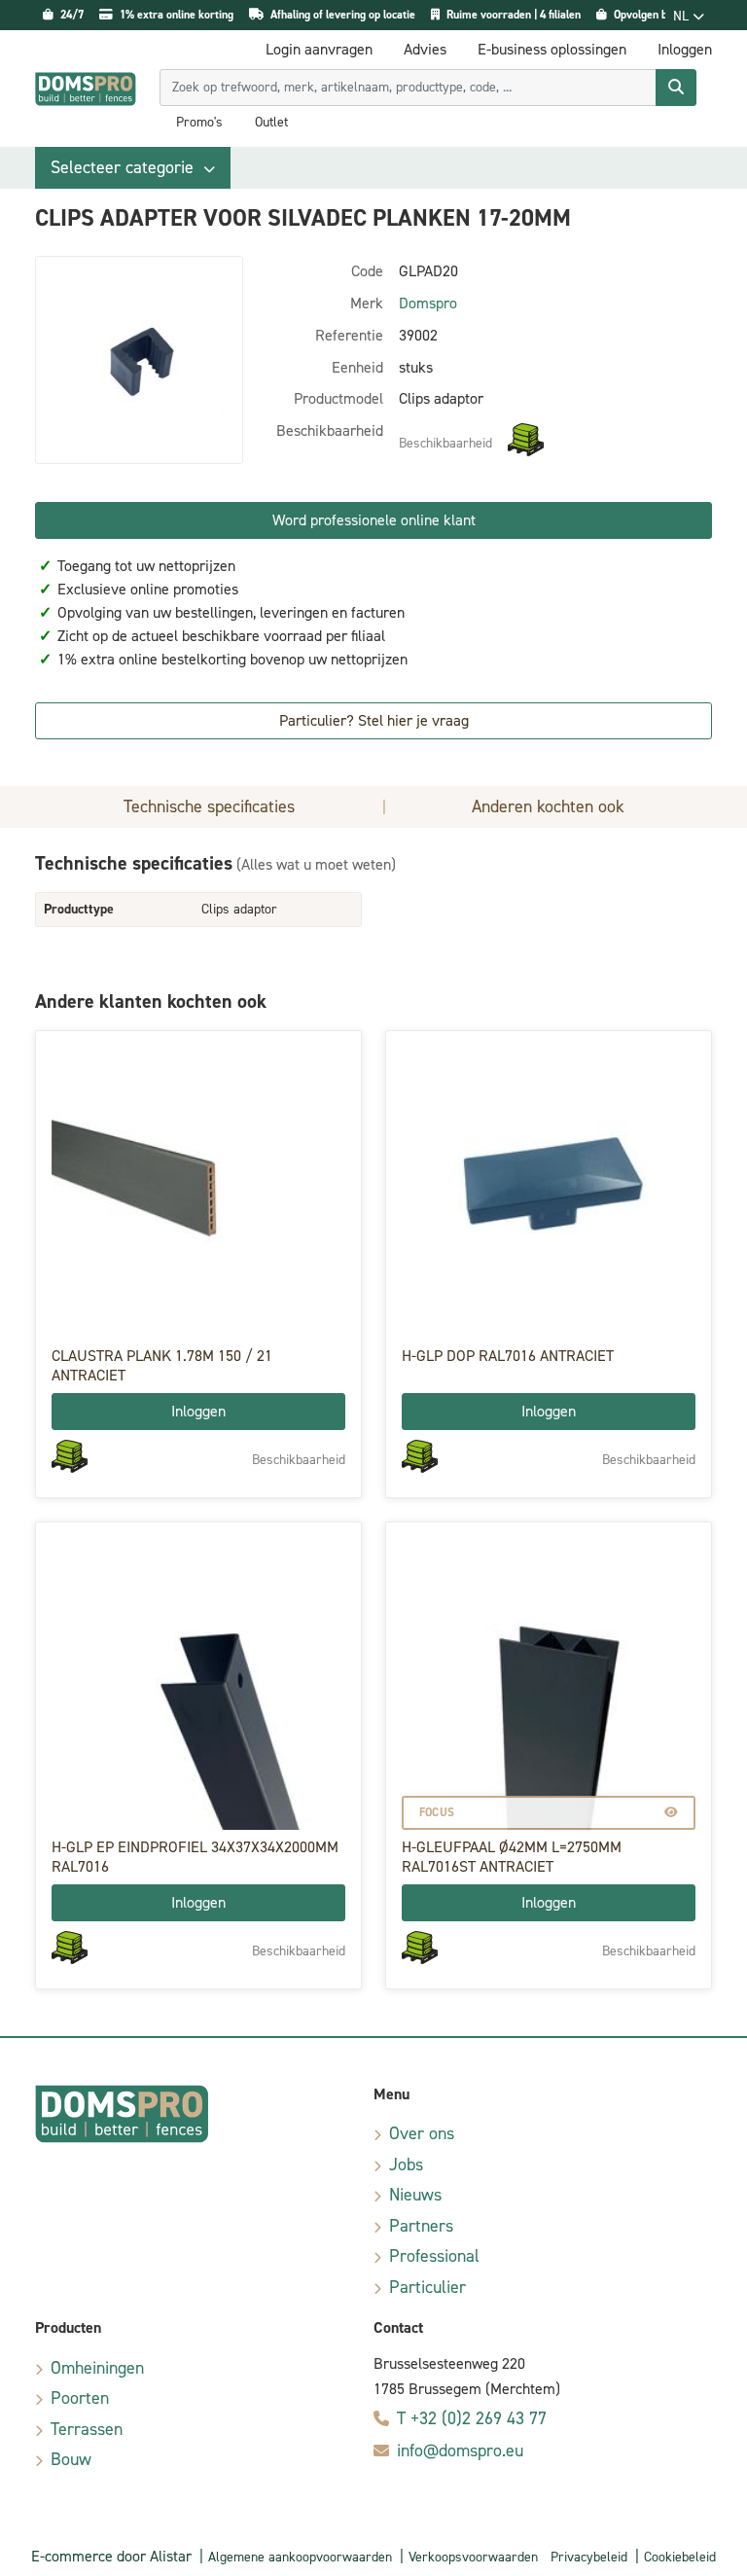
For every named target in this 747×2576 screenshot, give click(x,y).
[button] (133, 168)
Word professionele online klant (374, 520)
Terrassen (87, 2429)
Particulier (427, 2287)
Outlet (271, 123)
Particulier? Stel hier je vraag (374, 720)
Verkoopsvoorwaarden (473, 2557)
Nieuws (415, 2195)
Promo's (199, 123)
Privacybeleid (589, 2557)
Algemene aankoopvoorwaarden (300, 2557)
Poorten (80, 2398)
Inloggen (198, 1411)
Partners (421, 2226)
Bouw (71, 2459)
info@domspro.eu (460, 2451)
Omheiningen (97, 2368)
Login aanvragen (319, 49)
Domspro (428, 303)
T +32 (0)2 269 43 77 (472, 2418)
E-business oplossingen (552, 49)
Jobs (406, 2165)
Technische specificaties (209, 806)
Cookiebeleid (680, 2557)
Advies (425, 49)
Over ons (422, 2133)
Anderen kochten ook (548, 806)
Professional (434, 2256)
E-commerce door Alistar (111, 2556)
